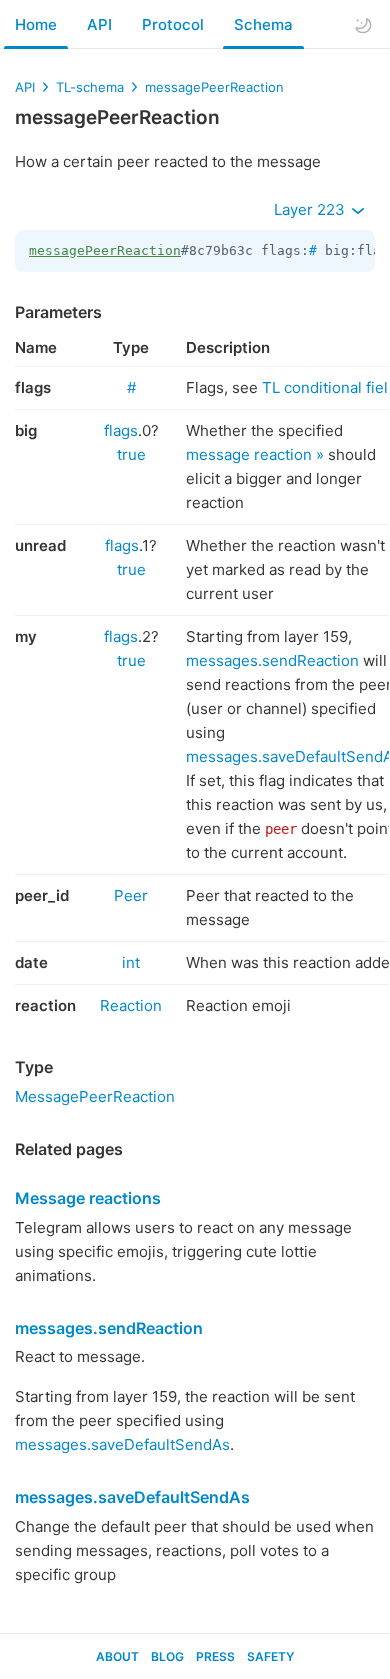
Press (215, 1656)
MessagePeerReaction (95, 1096)
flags (121, 430)
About (117, 1656)
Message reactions (88, 1198)
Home (36, 24)
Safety (270, 1656)
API (99, 24)
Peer (131, 895)
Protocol (173, 24)
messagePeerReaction (214, 87)
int (131, 962)
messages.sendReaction (272, 660)
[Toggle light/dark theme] (363, 25)
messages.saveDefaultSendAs (122, 1444)
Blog (167, 1656)
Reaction (131, 1005)
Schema (263, 24)
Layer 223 (311, 209)
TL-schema (90, 87)
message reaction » (255, 454)
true (131, 454)
